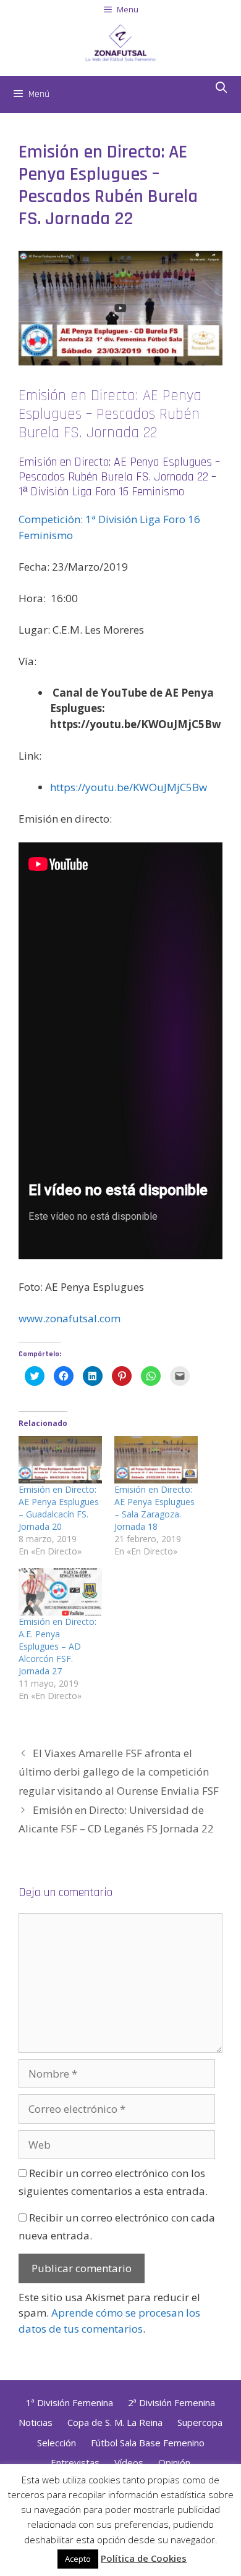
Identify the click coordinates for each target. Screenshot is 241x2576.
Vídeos (129, 2462)
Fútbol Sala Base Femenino (148, 2443)
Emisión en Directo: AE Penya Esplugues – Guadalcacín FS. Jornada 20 (59, 1508)
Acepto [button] (78, 2559)
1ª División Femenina (70, 2402)
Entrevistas (75, 2462)
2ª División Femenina (171, 2402)
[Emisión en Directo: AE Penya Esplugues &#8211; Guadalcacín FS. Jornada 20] (60, 1460)
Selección (57, 2443)
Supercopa (200, 2422)
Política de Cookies (144, 2558)
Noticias (36, 2422)
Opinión (174, 2462)
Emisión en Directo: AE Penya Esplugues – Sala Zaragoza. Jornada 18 (154, 1508)
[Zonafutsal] (120, 41)
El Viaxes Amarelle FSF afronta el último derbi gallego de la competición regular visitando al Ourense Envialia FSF (119, 1772)
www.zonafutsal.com (70, 1318)
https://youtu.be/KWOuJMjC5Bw (129, 787)
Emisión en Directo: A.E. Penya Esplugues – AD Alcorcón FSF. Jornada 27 (57, 1646)
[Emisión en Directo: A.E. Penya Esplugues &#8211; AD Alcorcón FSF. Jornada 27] (60, 1592)
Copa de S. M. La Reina (115, 2422)
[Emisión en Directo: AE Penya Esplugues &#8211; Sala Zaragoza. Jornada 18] (156, 1460)
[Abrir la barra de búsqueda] (222, 88)
